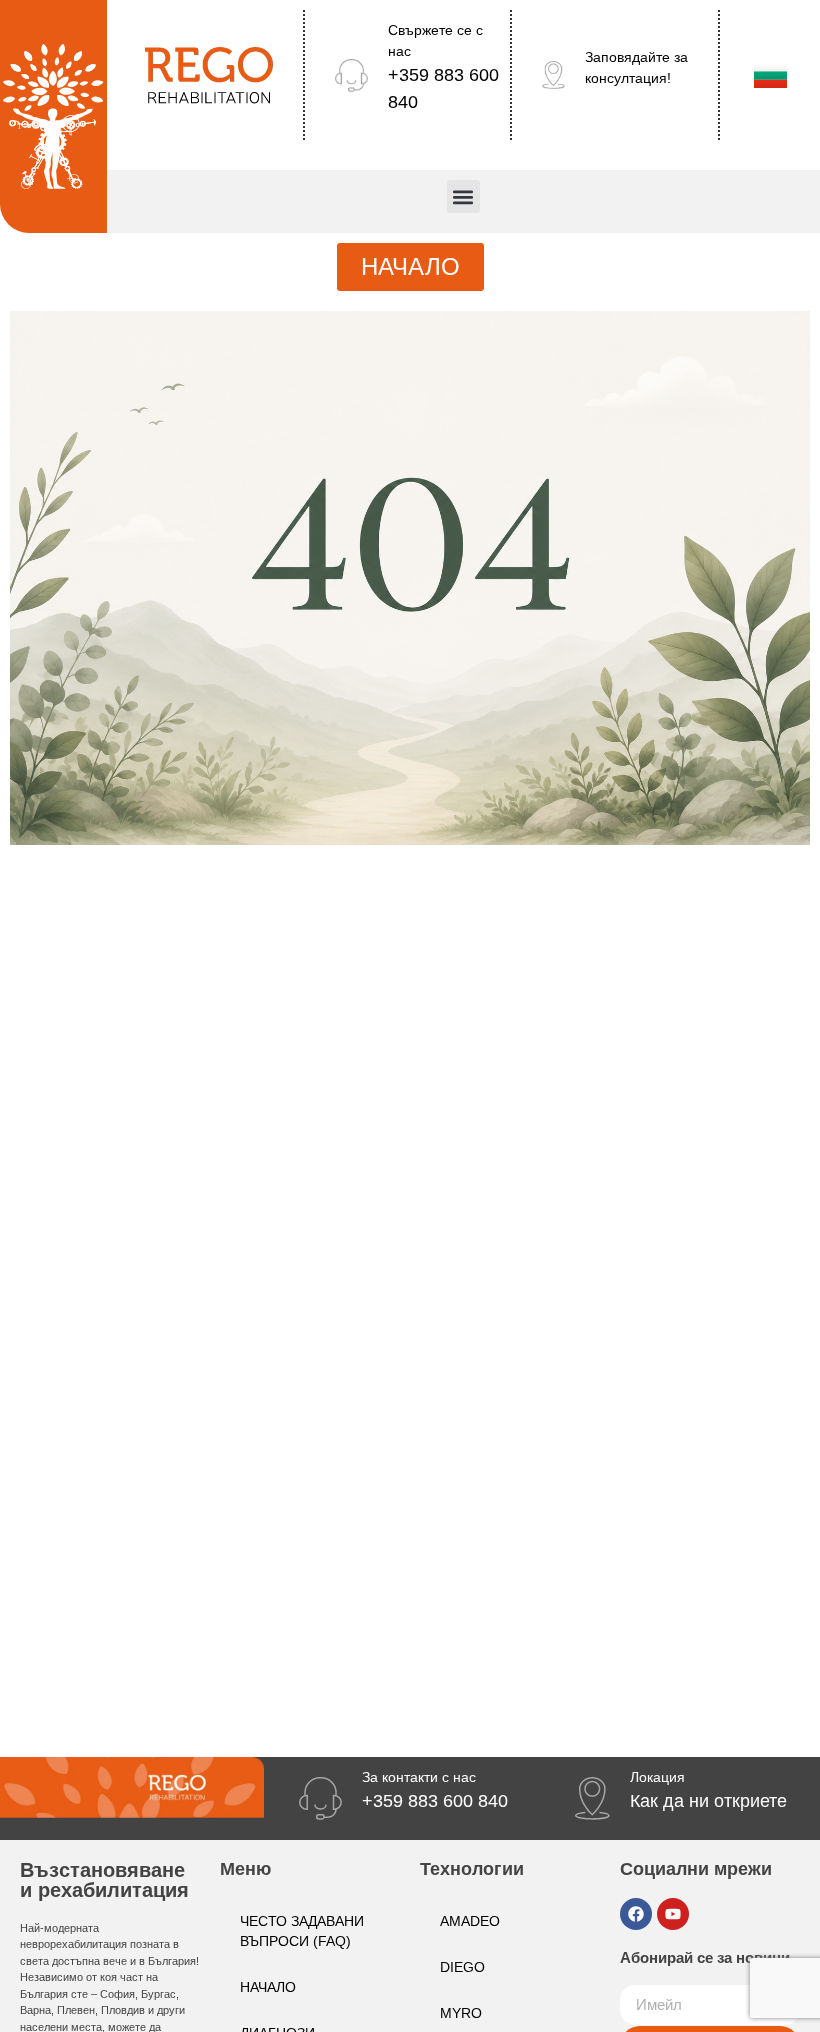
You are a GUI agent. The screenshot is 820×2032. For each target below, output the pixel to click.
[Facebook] (636, 1914)
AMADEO (470, 1921)
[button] (463, 196)
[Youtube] (673, 1914)
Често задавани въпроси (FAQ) (302, 1931)
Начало (268, 1987)
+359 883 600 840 (435, 1801)
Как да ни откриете (708, 1801)
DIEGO (462, 1967)
